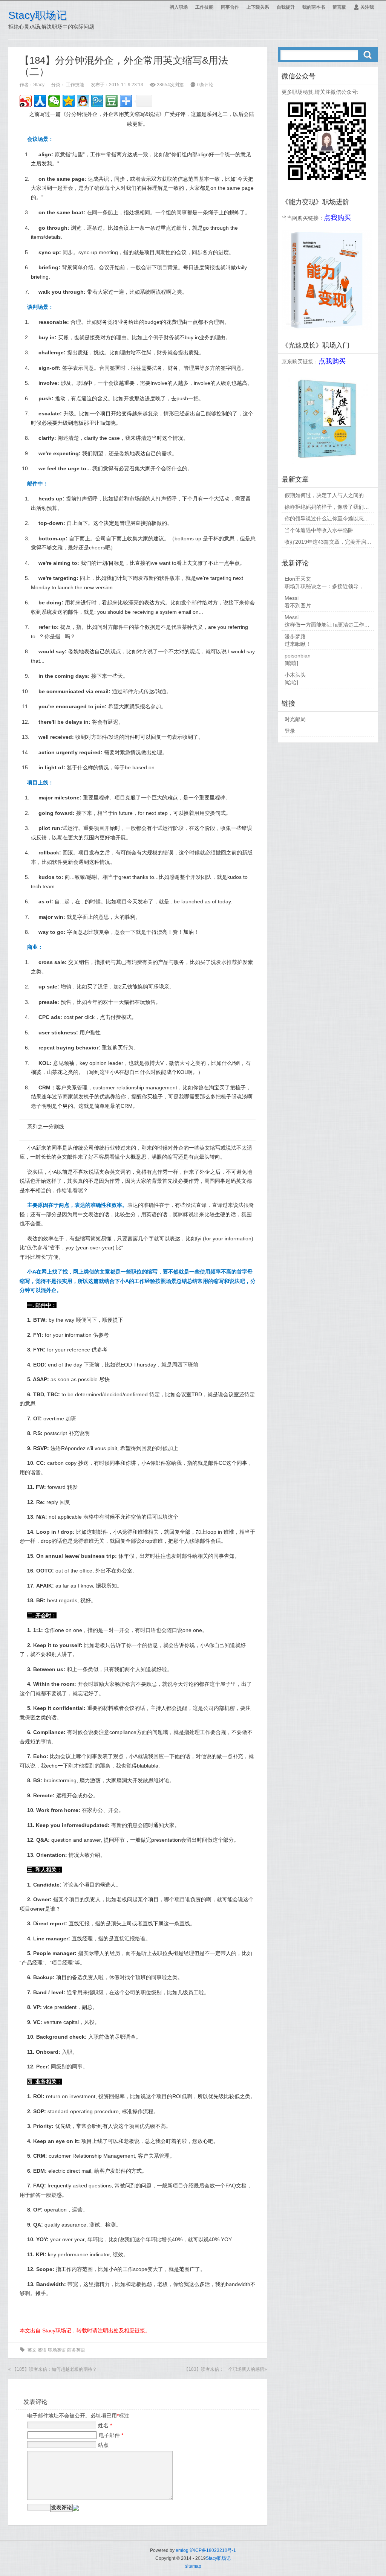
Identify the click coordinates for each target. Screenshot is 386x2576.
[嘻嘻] (291, 663)
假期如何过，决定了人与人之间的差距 (329, 495)
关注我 (364, 7)
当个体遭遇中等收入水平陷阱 (319, 530)
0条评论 (205, 85)
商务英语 (76, 2350)
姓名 (105, 2425)
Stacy (39, 85)
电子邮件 (111, 2435)
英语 (42, 2350)
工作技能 (204, 7)
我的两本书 (314, 7)
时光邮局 (295, 719)
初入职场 (179, 7)
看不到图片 (298, 605)
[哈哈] (291, 682)
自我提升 (286, 7)
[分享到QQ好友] (83, 101)
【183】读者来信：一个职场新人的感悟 (224, 2369)
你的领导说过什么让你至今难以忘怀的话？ (335, 519)
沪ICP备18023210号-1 (213, 2550)
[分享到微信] (54, 101)
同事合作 (230, 7)
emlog (182, 2550)
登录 (290, 731)
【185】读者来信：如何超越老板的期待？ (54, 2369)
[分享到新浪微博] (26, 101)
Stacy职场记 (38, 15)
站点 (103, 2445)
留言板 (339, 7)
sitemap (193, 2566)
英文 (32, 2350)
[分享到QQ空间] (69, 101)
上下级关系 (258, 7)
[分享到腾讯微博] (97, 101)
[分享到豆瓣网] (112, 101)
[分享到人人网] (40, 101)
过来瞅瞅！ (298, 644)
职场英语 (57, 2350)
